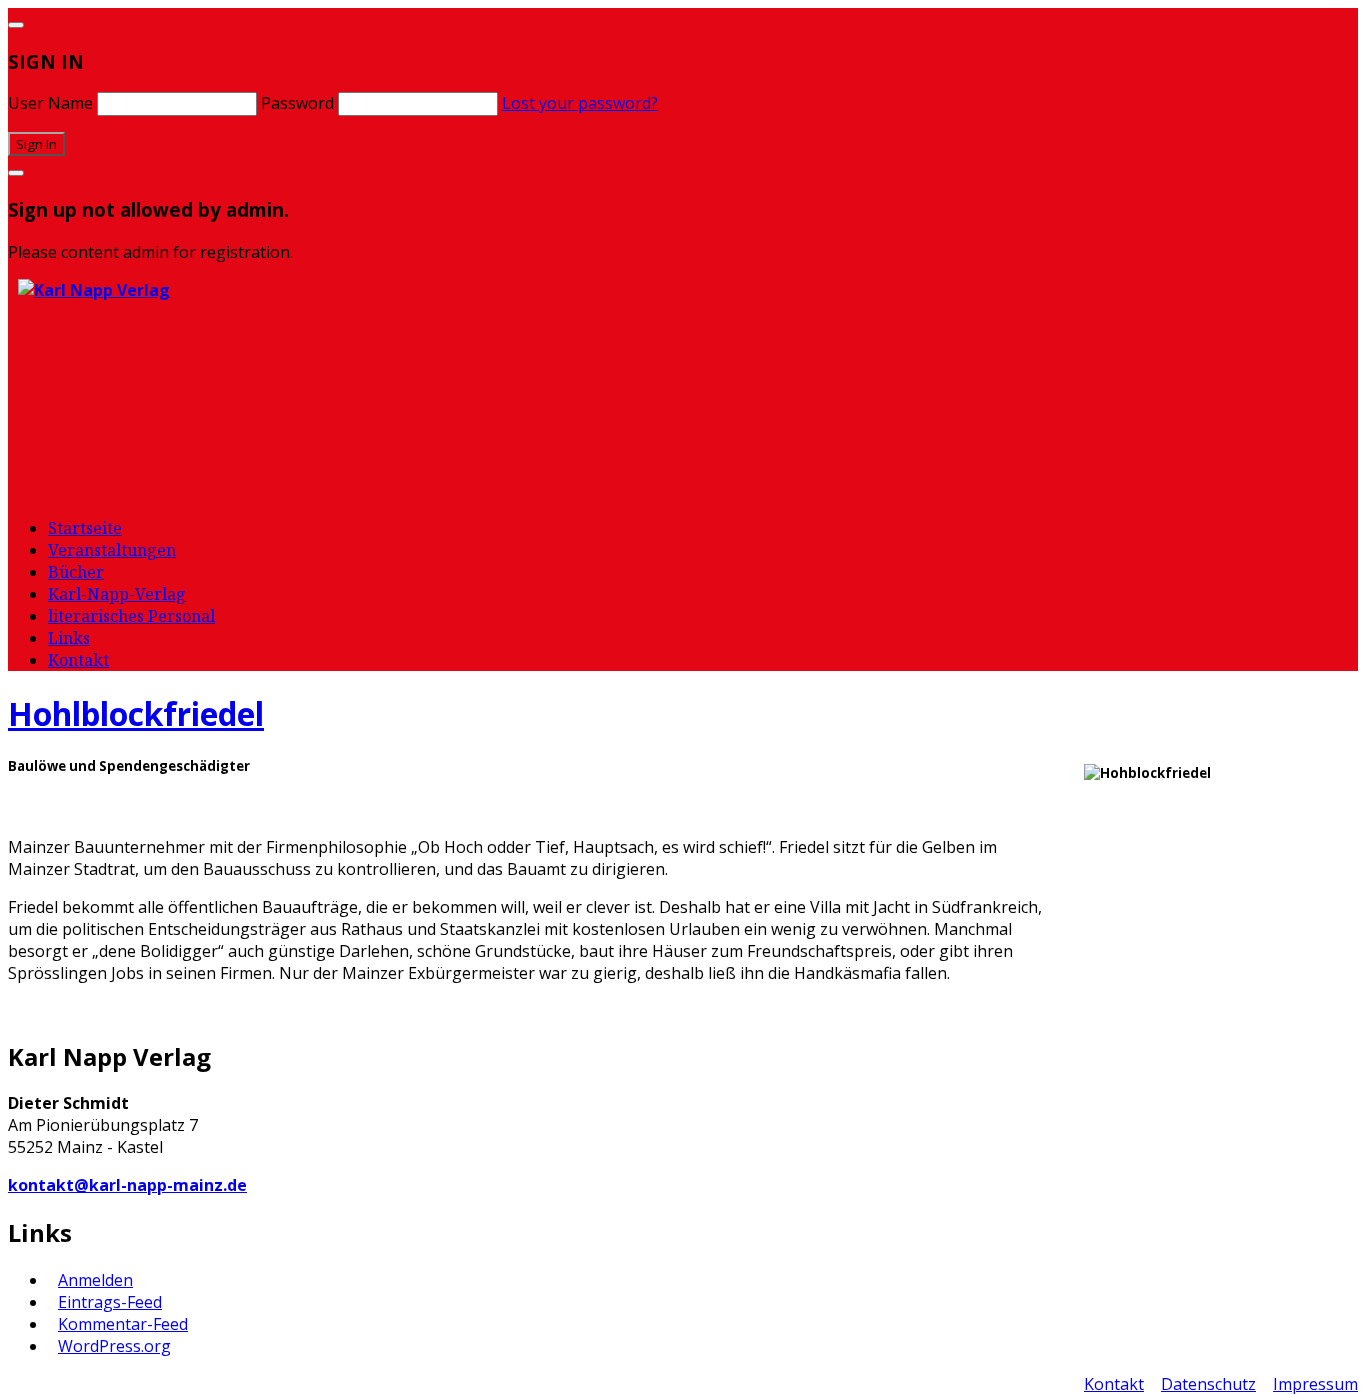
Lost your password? (580, 103)
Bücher (76, 572)
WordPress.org (114, 1346)
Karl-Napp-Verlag (117, 594)
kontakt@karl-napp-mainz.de (127, 1185)
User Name (50, 103)
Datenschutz (1208, 1384)
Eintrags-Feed (110, 1302)
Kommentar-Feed (123, 1324)
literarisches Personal (131, 616)
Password (297, 103)
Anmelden (95, 1280)
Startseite (85, 528)
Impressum (1315, 1384)
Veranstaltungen (112, 550)
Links (69, 638)
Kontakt (78, 660)
